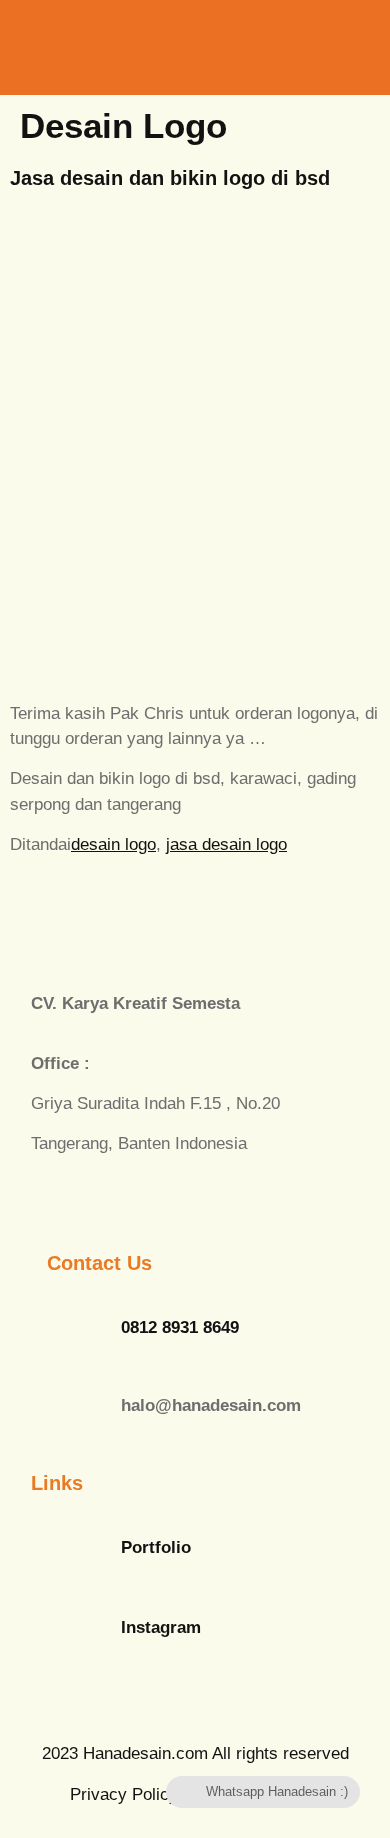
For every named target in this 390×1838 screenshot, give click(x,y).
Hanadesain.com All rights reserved (195, 1753)
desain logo (113, 844)
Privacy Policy (124, 1794)
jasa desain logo (226, 844)
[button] (302, 45)
